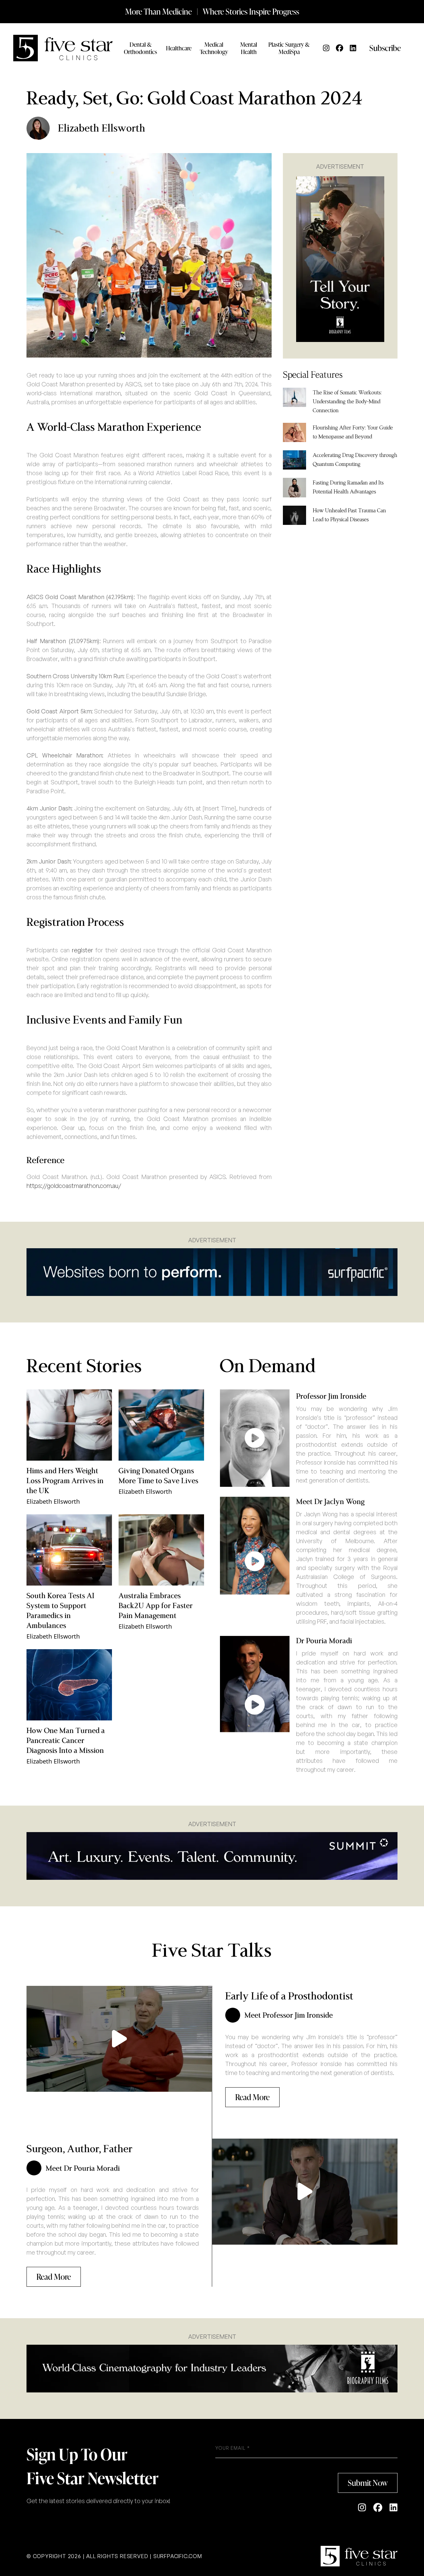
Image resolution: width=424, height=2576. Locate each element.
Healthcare (179, 48)
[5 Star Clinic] (359, 2556)
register (82, 950)
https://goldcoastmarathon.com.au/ (74, 1186)
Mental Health (249, 48)
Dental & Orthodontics (140, 48)
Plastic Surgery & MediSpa (289, 48)
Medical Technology (214, 48)
